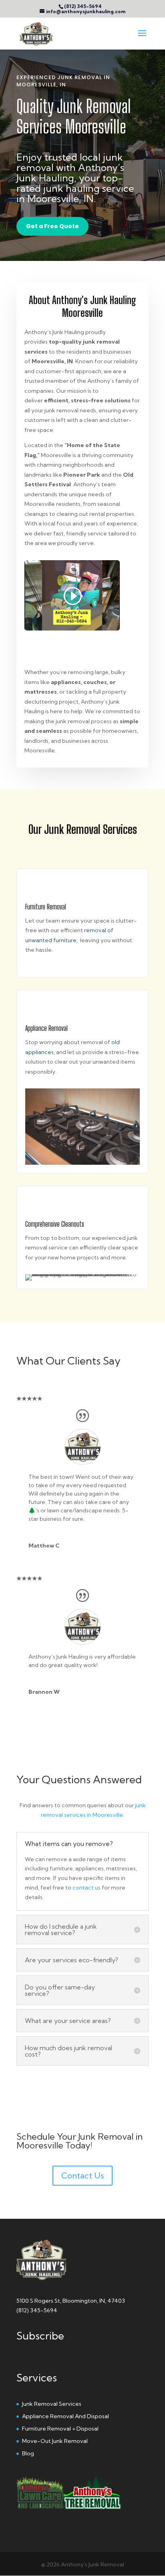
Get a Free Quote (52, 226)
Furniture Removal (46, 907)
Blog (28, 2453)
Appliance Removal (46, 1028)
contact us (87, 1888)
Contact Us (82, 2175)
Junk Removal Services (52, 2404)
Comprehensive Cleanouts (55, 1224)
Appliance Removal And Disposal (65, 2416)
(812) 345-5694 (83, 6)
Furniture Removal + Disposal (60, 2429)
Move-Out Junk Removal (55, 2441)
